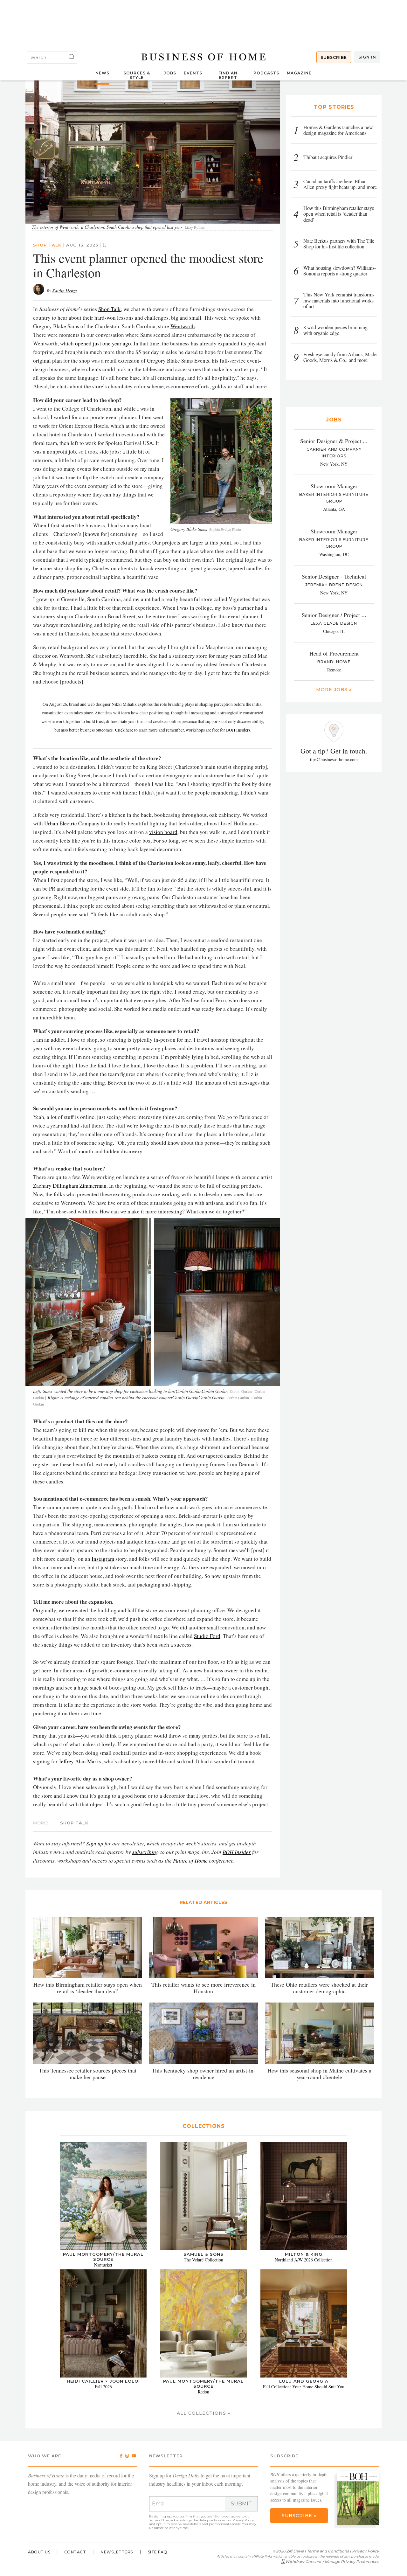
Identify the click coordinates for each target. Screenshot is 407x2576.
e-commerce (180, 386)
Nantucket (103, 2265)
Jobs (170, 73)
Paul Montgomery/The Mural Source (103, 2257)
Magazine (299, 73)
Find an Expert (228, 75)
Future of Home (190, 1861)
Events (193, 73)
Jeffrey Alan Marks (80, 1761)
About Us (39, 2552)
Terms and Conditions (328, 2551)
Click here (124, 730)
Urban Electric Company (72, 823)
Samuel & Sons (203, 2254)
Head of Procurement (334, 653)
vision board (163, 832)
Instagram (103, 1559)
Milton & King (304, 2254)
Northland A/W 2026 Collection (304, 2260)
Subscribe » (299, 2516)
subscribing (146, 1852)
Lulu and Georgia (304, 2381)
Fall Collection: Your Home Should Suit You (304, 2387)
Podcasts (266, 73)
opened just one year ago (103, 343)
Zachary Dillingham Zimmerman (70, 1186)
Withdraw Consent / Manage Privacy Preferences (332, 2562)
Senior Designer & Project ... (334, 441)
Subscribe (334, 57)
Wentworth (183, 326)
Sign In (367, 57)
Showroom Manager (334, 486)
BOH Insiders (238, 730)
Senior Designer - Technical (334, 576)
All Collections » (203, 2413)
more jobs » (334, 690)
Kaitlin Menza (65, 291)
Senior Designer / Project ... (334, 615)
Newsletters (117, 2552)
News (102, 73)
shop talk (47, 245)
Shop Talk (110, 309)
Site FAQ (158, 2552)
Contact (75, 2552)
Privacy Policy (243, 2520)
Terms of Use (159, 2520)
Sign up (95, 1843)
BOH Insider (237, 1852)
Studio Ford (207, 1636)
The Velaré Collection (203, 2260)
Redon (203, 2392)
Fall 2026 (103, 2387)
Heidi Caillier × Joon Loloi (103, 2381)
